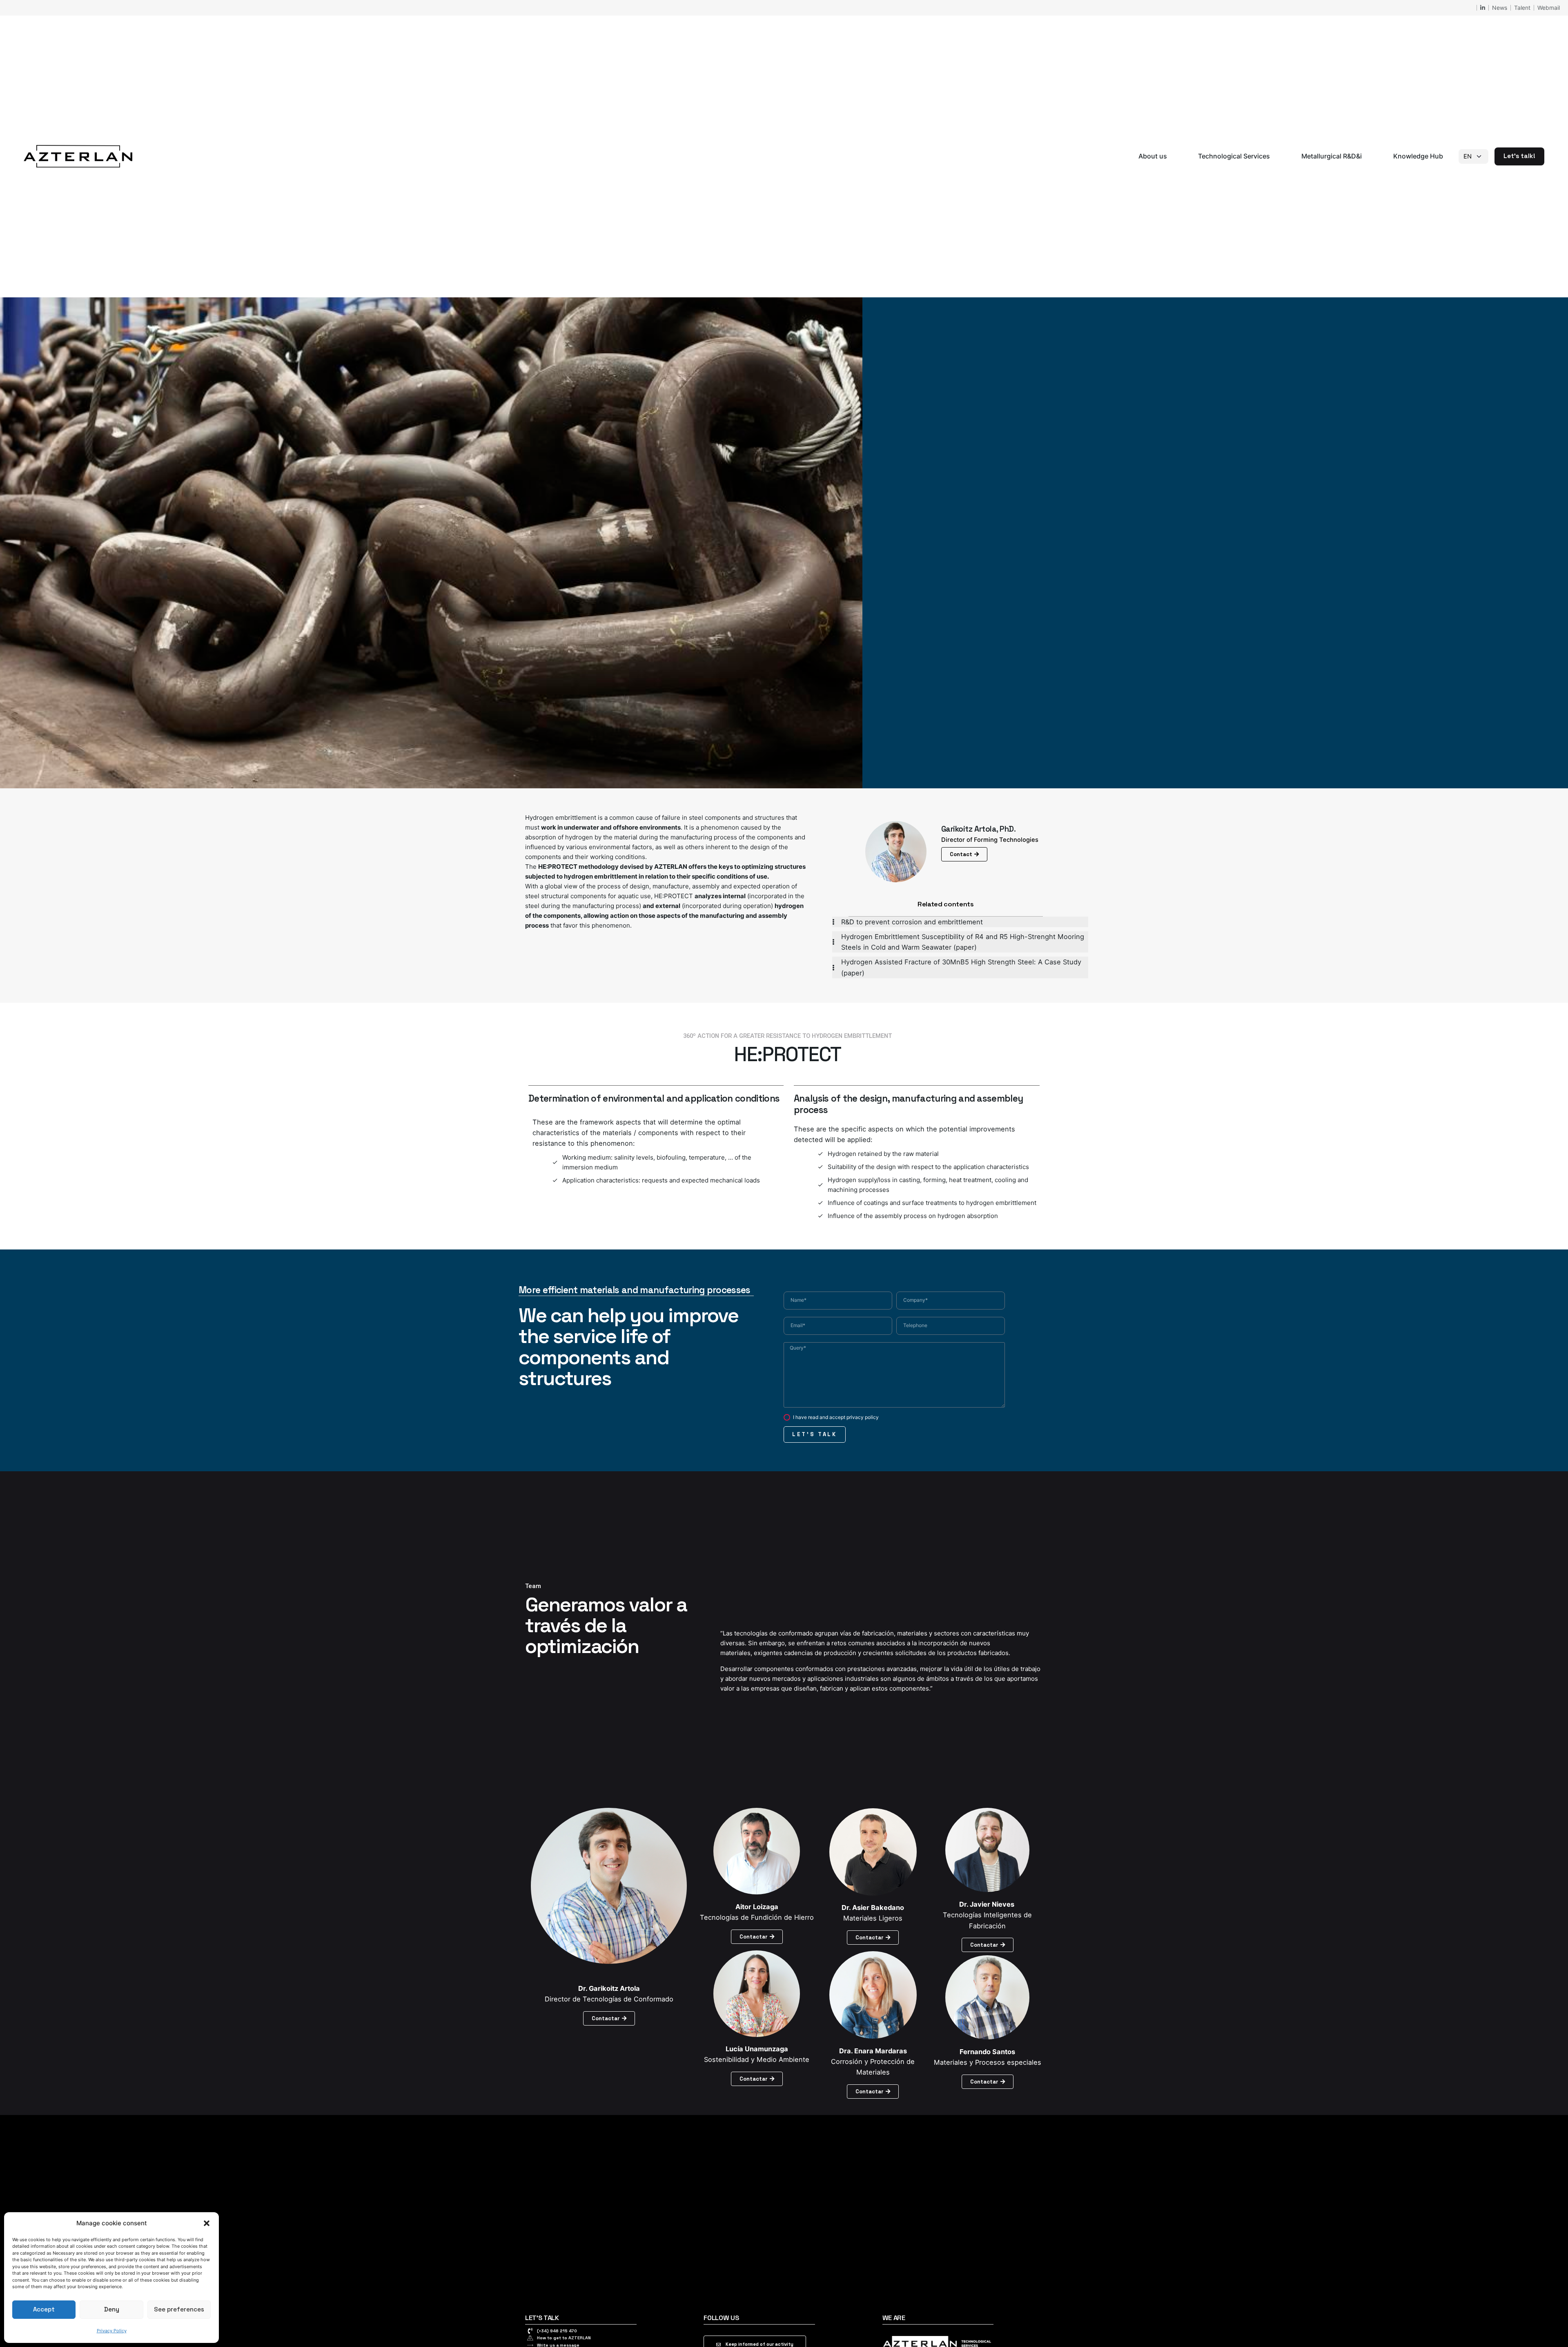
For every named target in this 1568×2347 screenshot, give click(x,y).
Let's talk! (1519, 156)
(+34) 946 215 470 (557, 2331)
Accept (44, 2309)
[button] (207, 2223)
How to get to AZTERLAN (564, 2338)
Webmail (1549, 8)
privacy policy (863, 1417)
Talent (1522, 8)
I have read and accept (836, 1417)
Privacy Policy (112, 2331)
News (1500, 8)
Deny (112, 2309)
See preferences (179, 2309)
